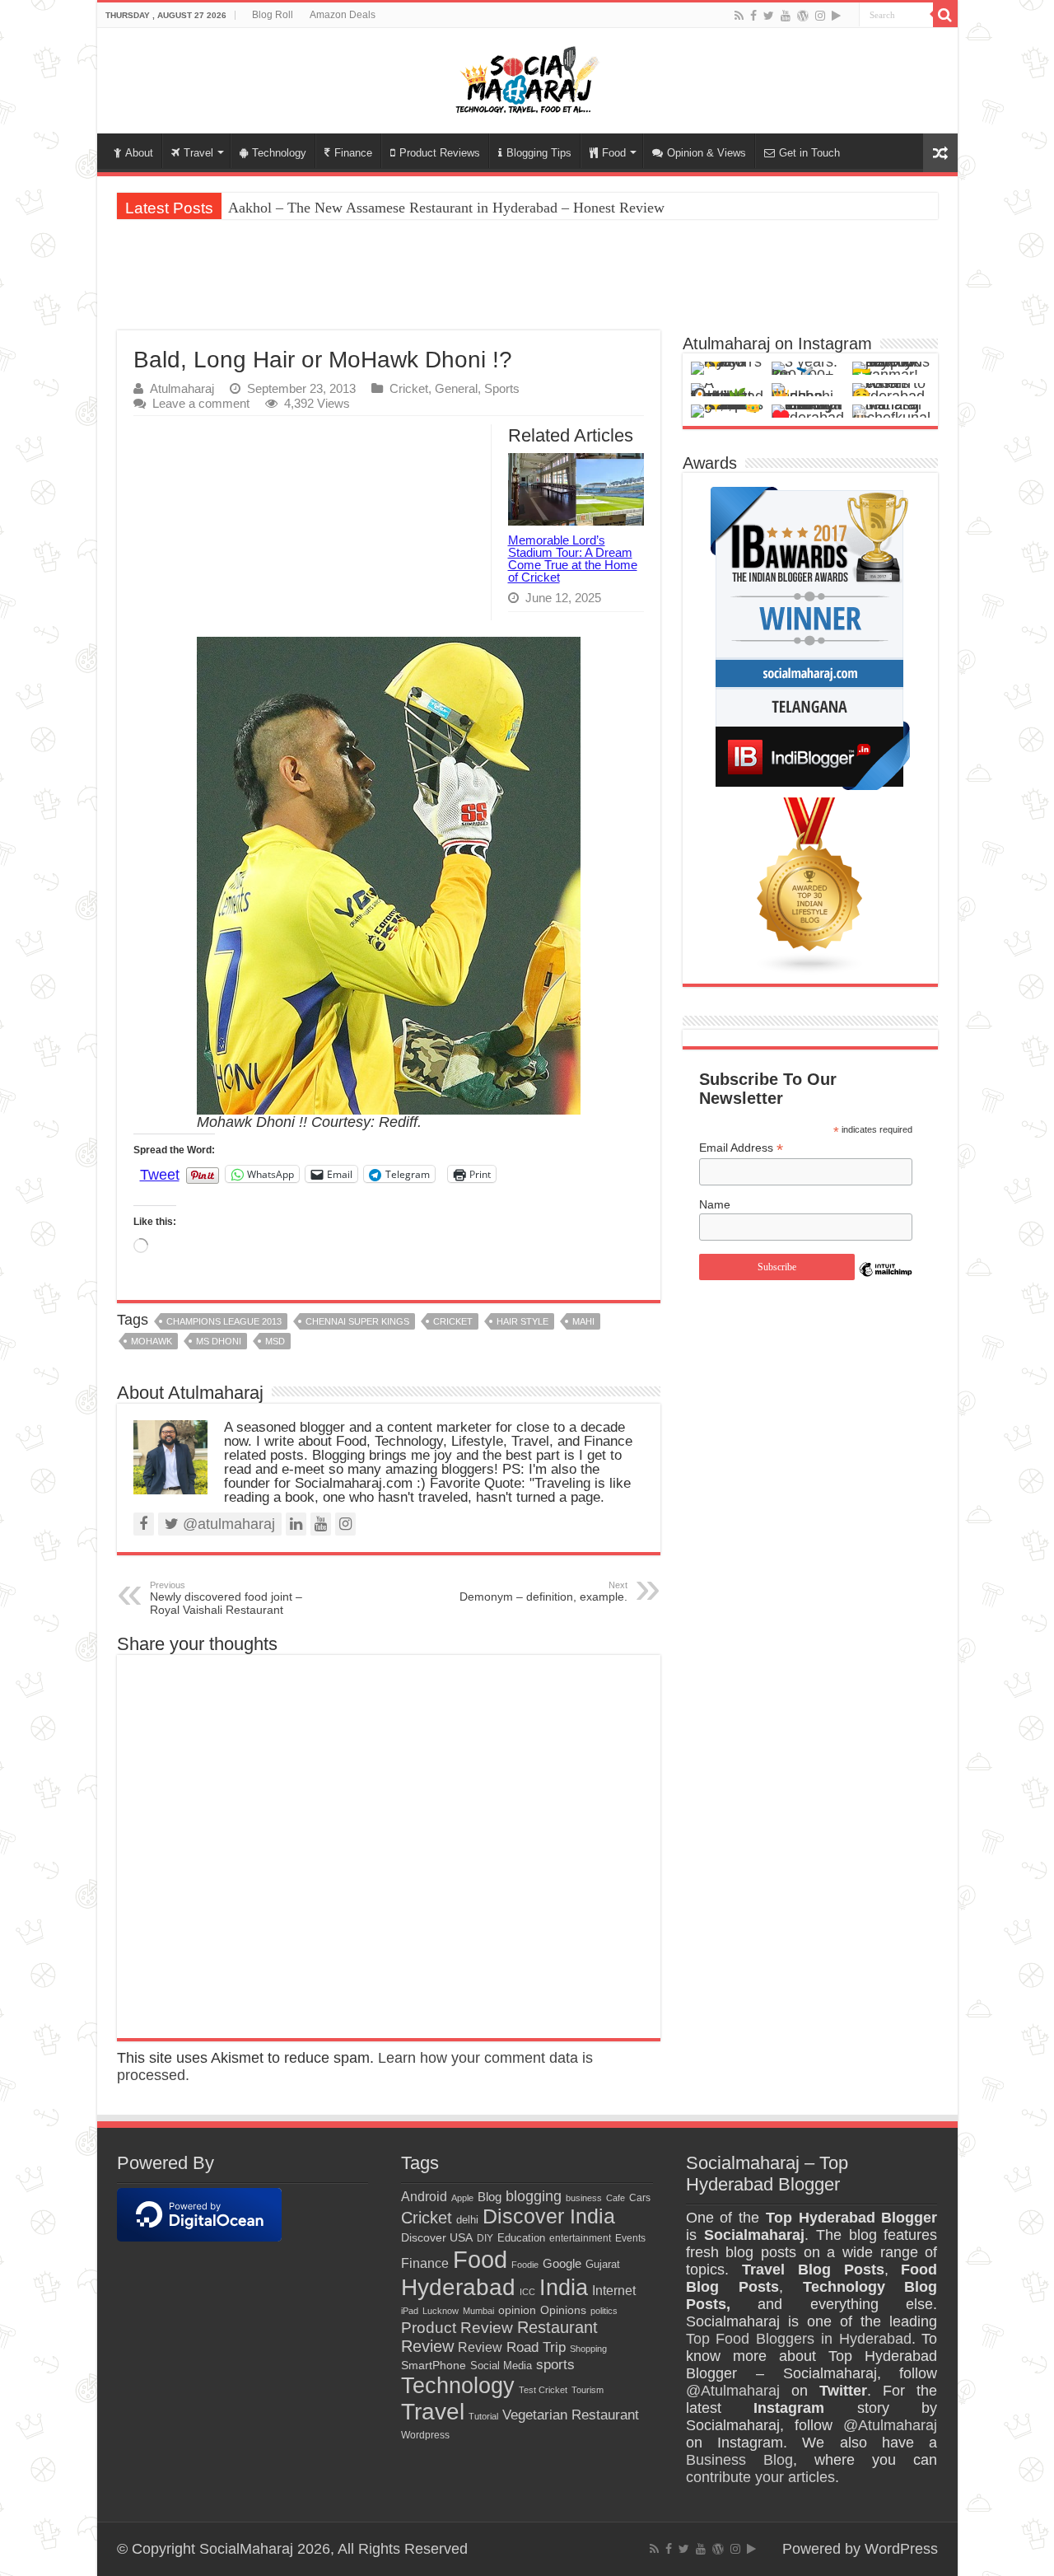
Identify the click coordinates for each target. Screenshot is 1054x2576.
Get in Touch (809, 153)
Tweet (160, 1173)
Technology (279, 153)
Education (521, 2238)
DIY (485, 2238)
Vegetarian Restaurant (571, 2415)
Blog (490, 2197)
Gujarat (603, 2264)
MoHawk (152, 1341)
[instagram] (820, 16)
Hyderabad (458, 2287)
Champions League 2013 (224, 1321)
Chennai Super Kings (357, 1321)
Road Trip (536, 2347)
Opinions (563, 2310)
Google (562, 2264)
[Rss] (739, 16)
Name (715, 1204)
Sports (502, 388)
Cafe (616, 2198)
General (456, 388)
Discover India (549, 2216)
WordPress (901, 2549)
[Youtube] (786, 16)
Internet (614, 2291)
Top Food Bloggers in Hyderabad (799, 2339)
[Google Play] (836, 16)
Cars (640, 2197)
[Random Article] (940, 153)
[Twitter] (769, 16)
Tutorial (483, 2416)
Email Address (741, 1148)
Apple (462, 2198)
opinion (517, 2310)
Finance (353, 153)
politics (604, 2311)
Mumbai (478, 2311)
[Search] (945, 15)
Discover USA (437, 2238)
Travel (198, 153)
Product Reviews (440, 153)
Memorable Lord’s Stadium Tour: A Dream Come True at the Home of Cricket (573, 559)
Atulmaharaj (182, 388)
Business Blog (739, 2460)
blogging (534, 2196)
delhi (467, 2220)
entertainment (580, 2238)
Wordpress (425, 2435)
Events (630, 2238)
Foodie (525, 2265)
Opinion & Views (707, 153)
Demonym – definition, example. (543, 1592)
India (564, 2287)
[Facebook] (753, 16)
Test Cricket (543, 2390)
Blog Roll (273, 15)
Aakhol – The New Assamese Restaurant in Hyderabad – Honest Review (446, 208)
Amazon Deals (343, 15)
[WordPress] (803, 16)
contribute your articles (760, 2477)
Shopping (588, 2349)
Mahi (583, 1321)
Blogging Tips (539, 153)
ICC (527, 2292)
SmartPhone (434, 2365)
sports (555, 2364)
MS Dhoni (219, 1341)
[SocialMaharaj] (527, 77)
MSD (275, 1341)
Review (480, 2347)
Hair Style (522, 1321)
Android (424, 2197)
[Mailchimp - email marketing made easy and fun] (886, 1282)
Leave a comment (201, 403)
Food (614, 153)
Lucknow (441, 2311)
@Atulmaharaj (733, 2391)
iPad (410, 2311)
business (584, 2198)
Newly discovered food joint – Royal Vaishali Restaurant (226, 1598)
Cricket (409, 388)
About (139, 153)
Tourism (588, 2390)
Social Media (501, 2366)
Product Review (457, 2328)
